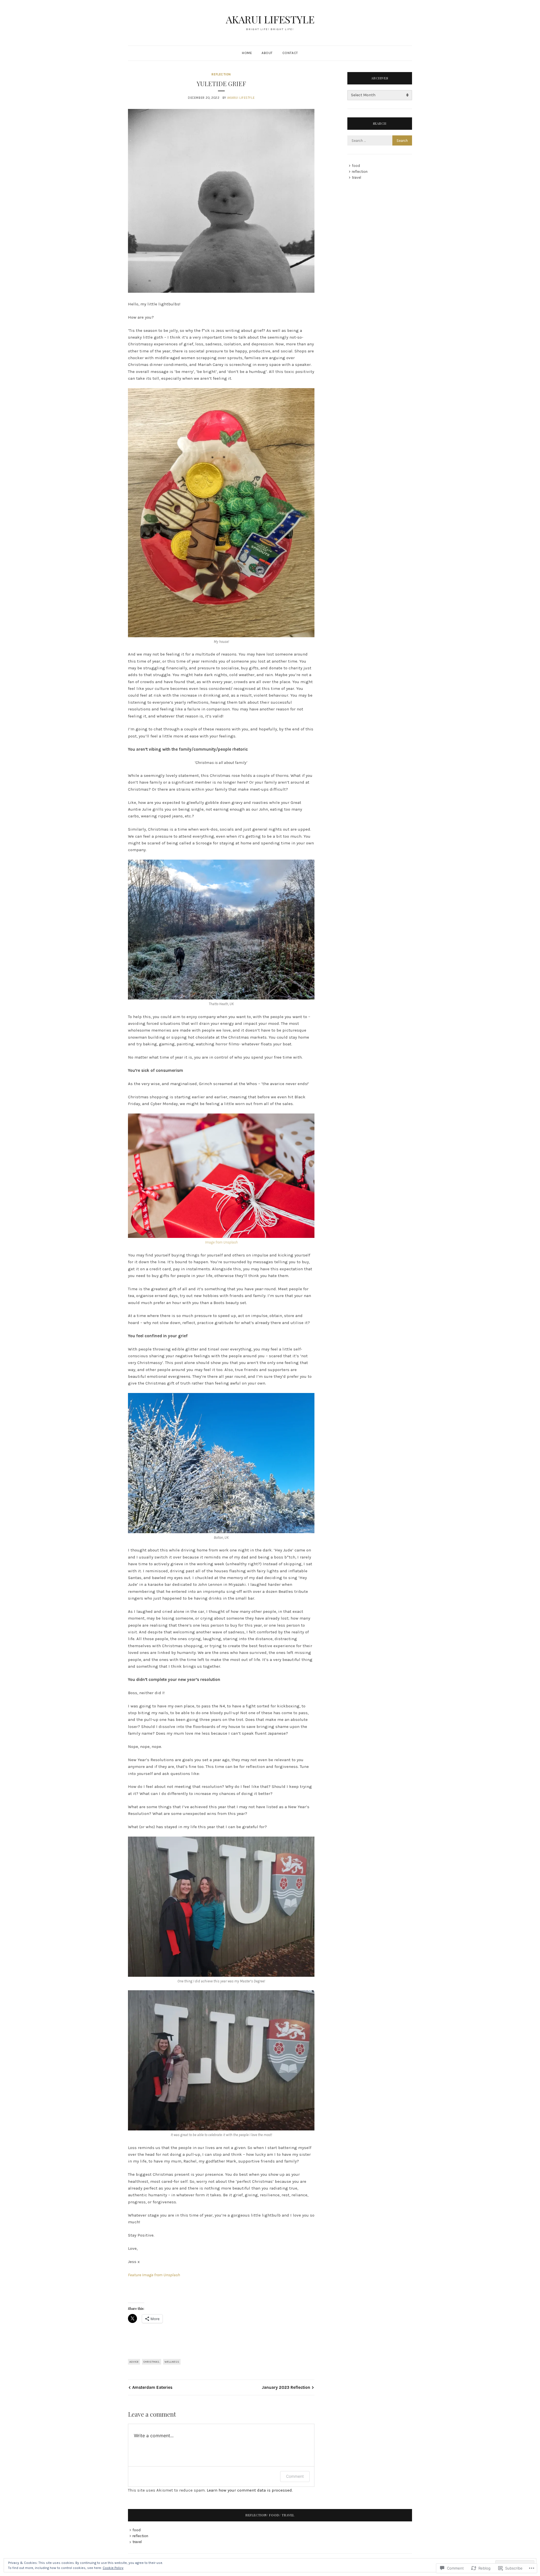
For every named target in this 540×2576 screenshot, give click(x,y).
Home (247, 53)
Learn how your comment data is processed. (250, 2490)
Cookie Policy (113, 2568)
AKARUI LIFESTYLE (270, 19)
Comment (295, 2476)
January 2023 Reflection (286, 2387)
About (267, 53)
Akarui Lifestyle (241, 98)
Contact (290, 53)
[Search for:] (380, 141)
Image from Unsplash (221, 1242)
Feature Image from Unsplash (154, 2275)
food (356, 166)
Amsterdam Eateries (152, 2387)
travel (356, 177)
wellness (172, 2362)
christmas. (152, 2362)
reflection (221, 74)
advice (134, 2362)
